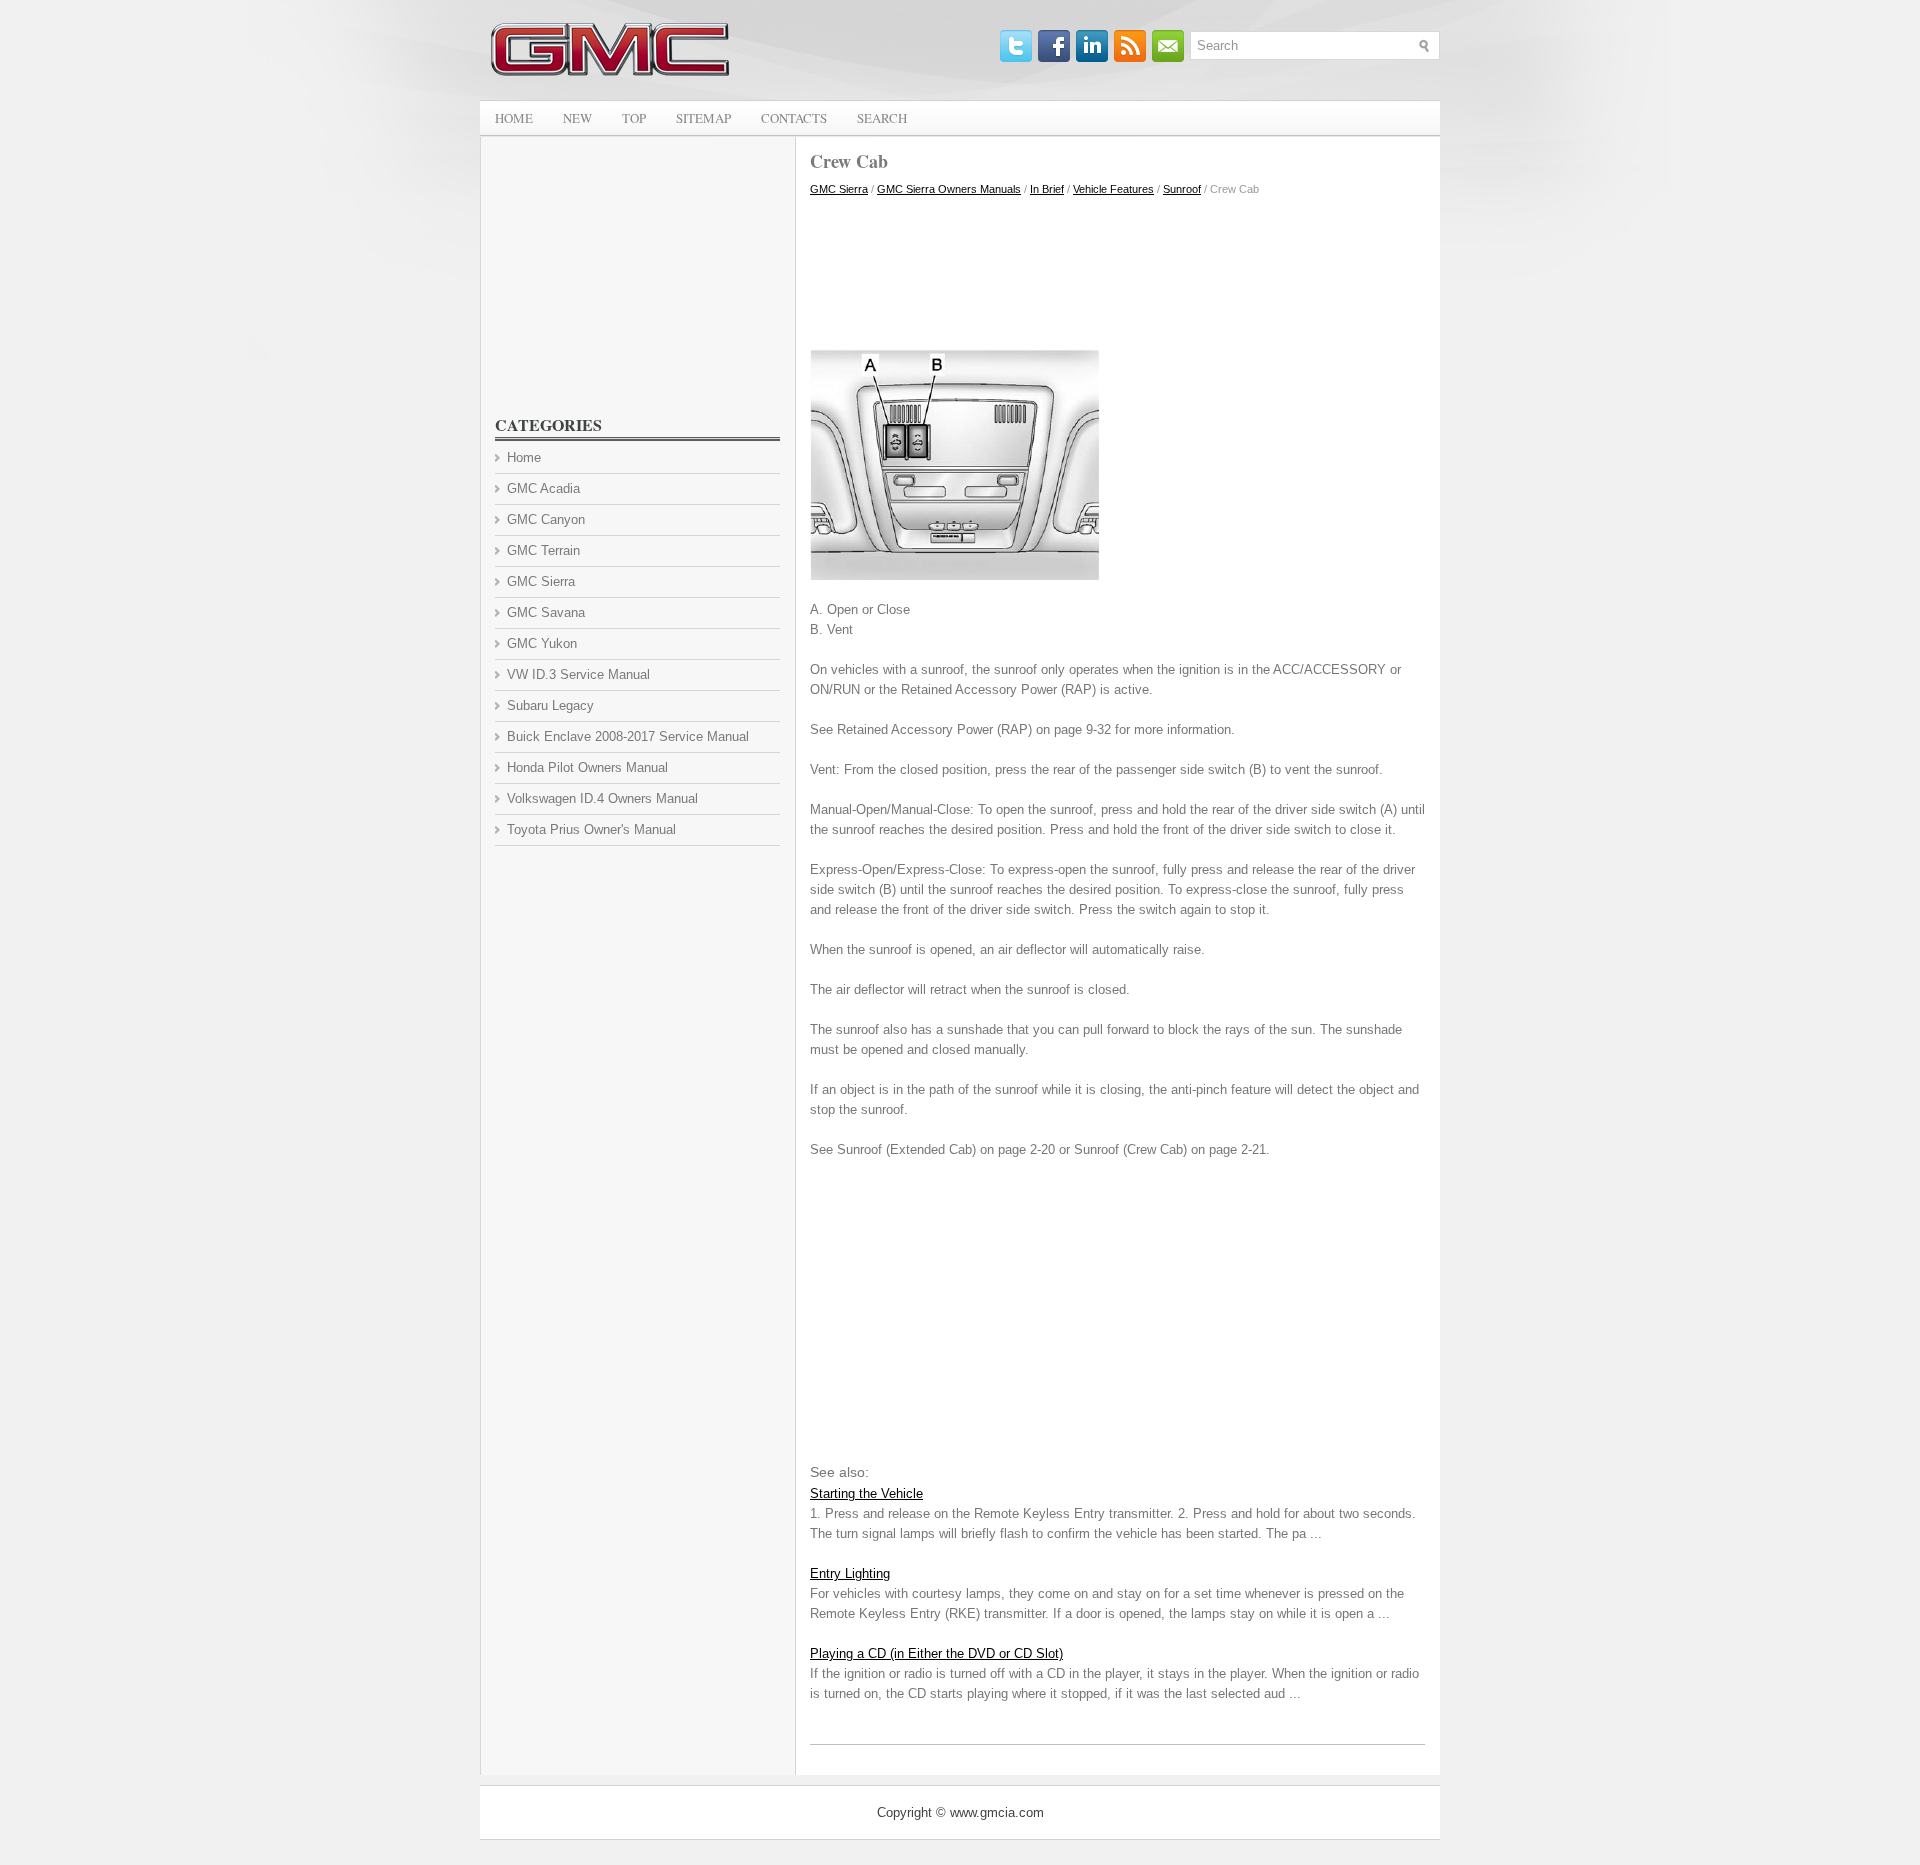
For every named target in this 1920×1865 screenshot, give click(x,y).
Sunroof (1182, 189)
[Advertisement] (1117, 268)
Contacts (794, 118)
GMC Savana (546, 612)
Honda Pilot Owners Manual (587, 767)
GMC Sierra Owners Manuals (949, 189)
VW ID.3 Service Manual (578, 674)
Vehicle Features (1113, 189)
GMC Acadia (543, 488)
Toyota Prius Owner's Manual (591, 829)
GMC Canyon (546, 519)
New (577, 118)
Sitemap (703, 118)
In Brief (1047, 189)
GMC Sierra (839, 189)
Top (634, 118)
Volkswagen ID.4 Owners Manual (602, 798)
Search (882, 118)
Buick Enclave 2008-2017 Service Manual (628, 736)
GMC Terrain (543, 550)
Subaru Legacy (550, 705)
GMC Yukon (542, 643)
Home (514, 118)
